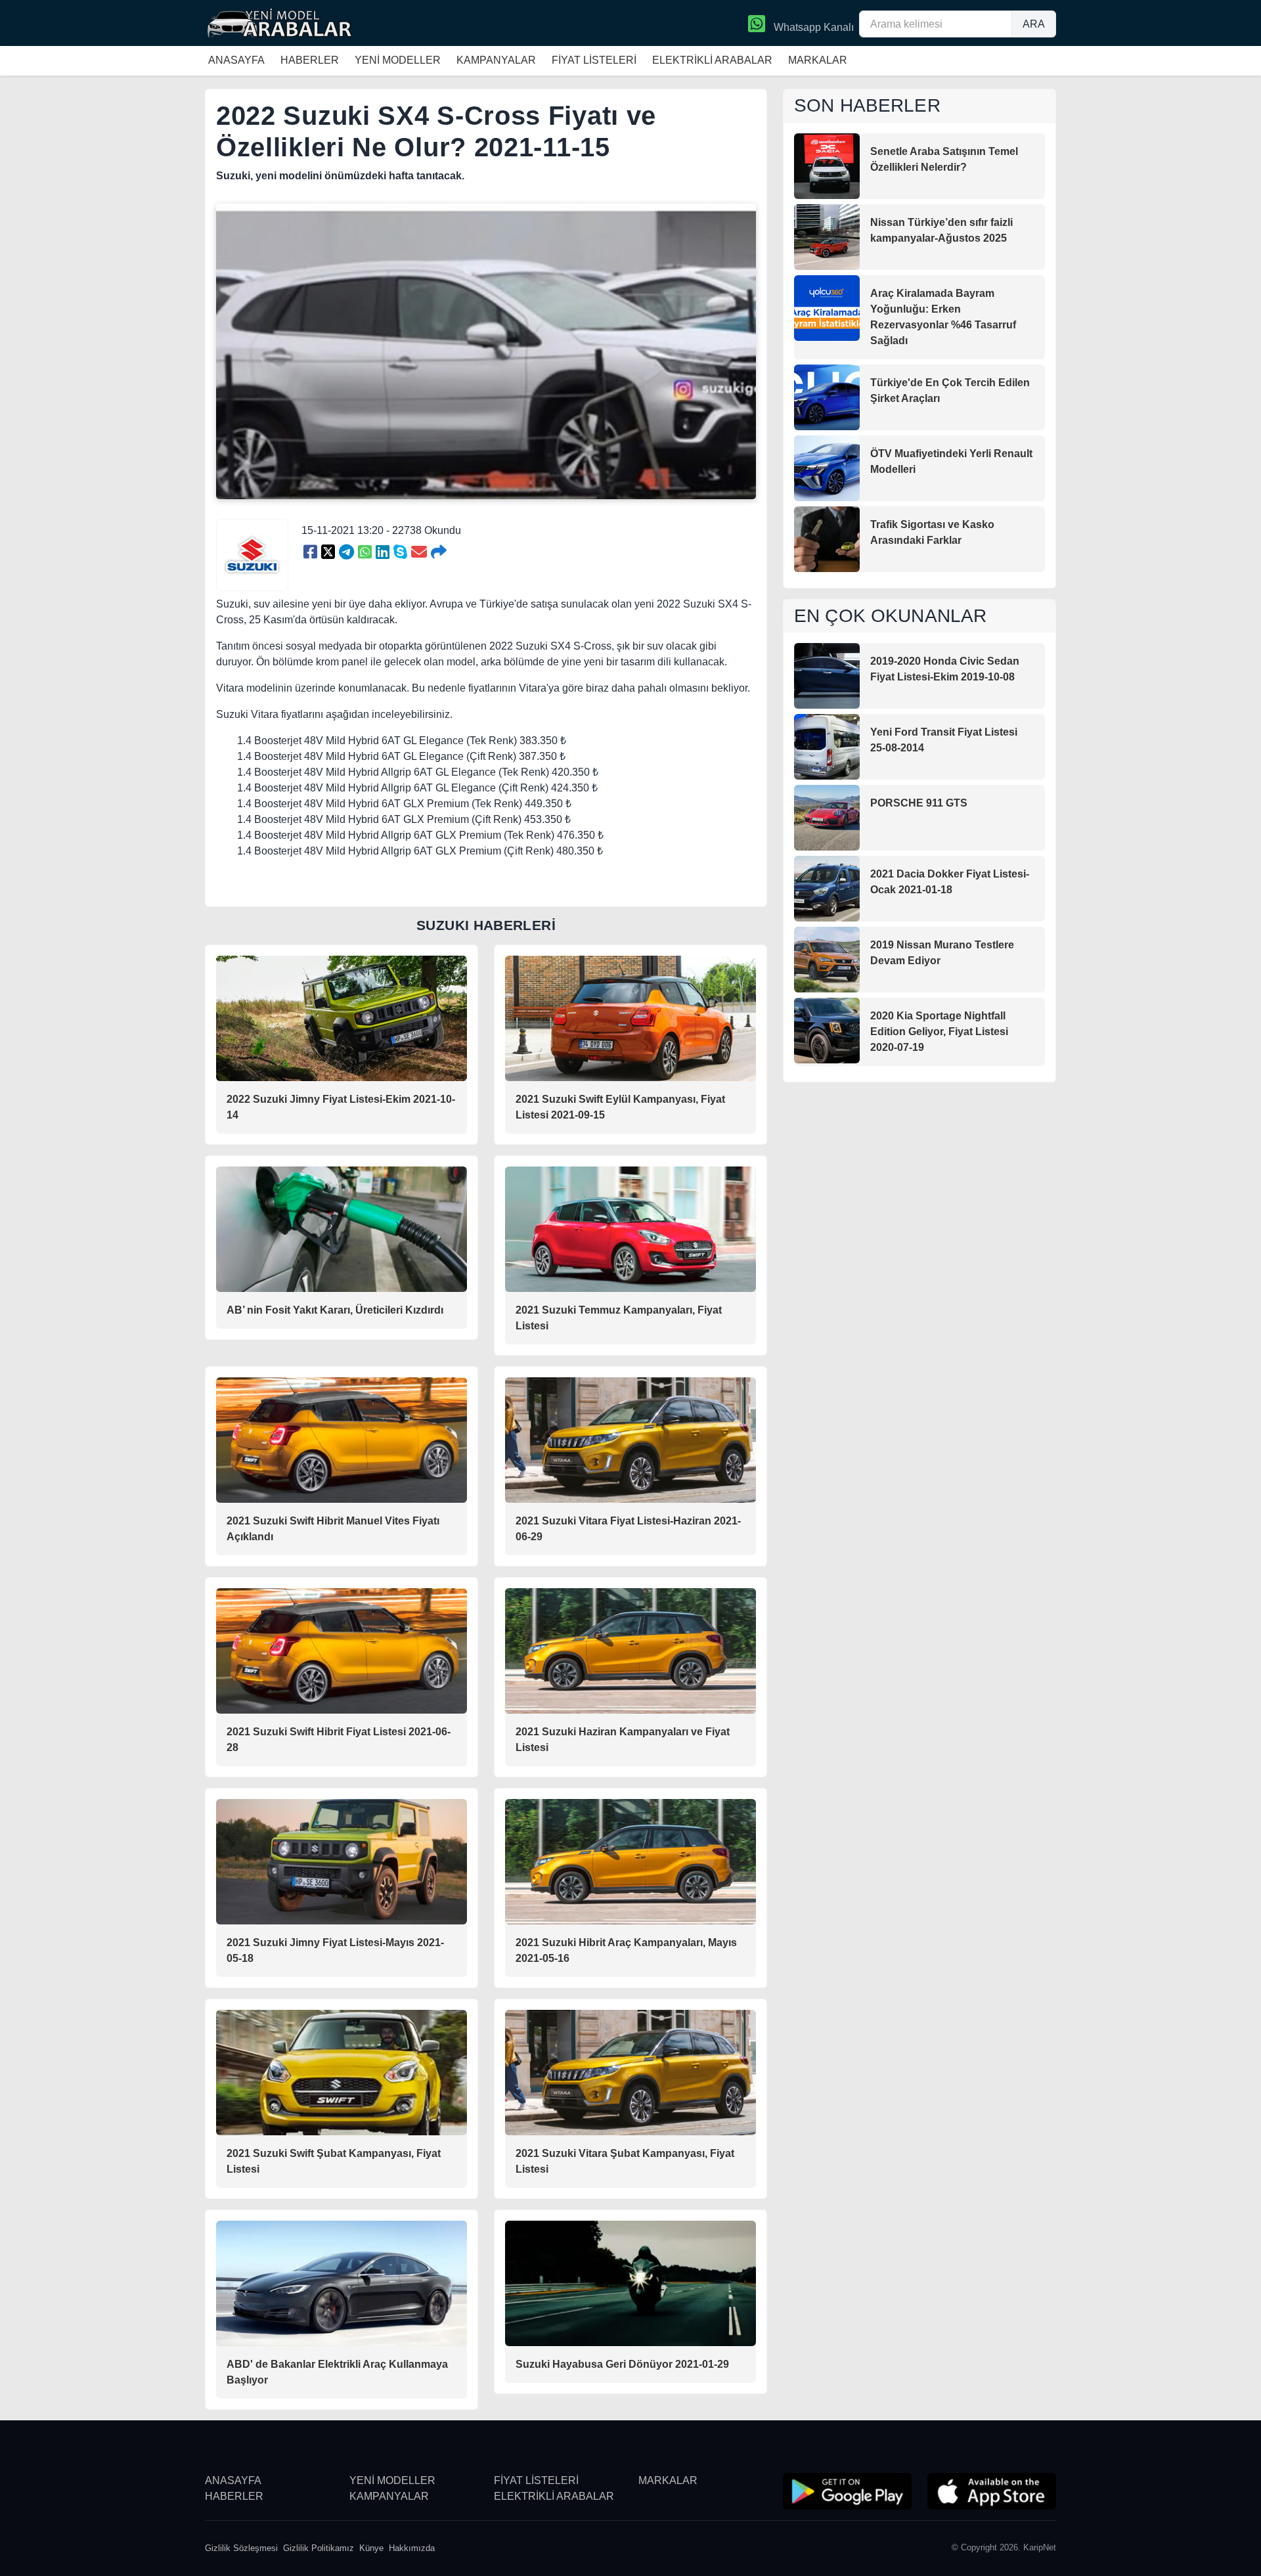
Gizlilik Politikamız (319, 2548)
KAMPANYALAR (496, 60)
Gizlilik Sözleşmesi (241, 2548)
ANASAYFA (236, 60)
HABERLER (310, 60)
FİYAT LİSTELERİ (594, 60)
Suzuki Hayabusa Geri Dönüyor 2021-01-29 (622, 2364)
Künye (371, 2548)
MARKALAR (818, 60)
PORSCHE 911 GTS (919, 803)
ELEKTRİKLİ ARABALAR (712, 60)
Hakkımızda (412, 2548)
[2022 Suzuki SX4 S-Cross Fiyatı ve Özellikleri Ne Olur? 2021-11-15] (310, 552)
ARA (1034, 24)
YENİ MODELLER (398, 60)
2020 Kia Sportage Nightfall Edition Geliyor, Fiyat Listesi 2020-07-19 (939, 1032)
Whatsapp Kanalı (812, 27)
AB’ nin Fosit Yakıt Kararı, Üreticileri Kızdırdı (335, 1310)
